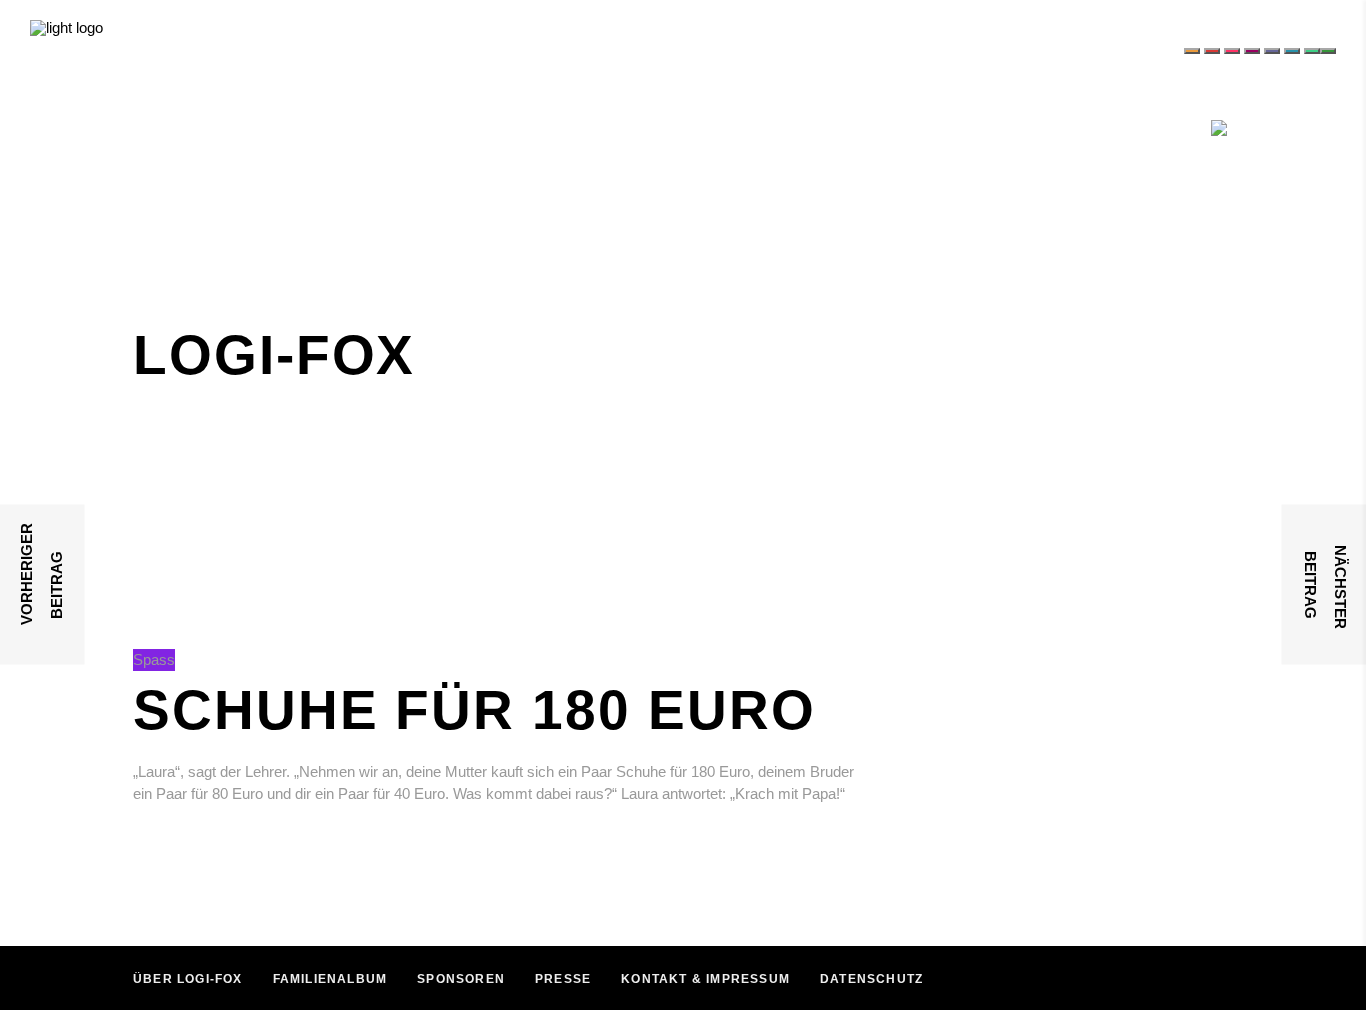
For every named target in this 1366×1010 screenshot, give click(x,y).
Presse (563, 979)
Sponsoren (461, 979)
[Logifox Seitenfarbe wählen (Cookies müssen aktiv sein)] (1192, 51)
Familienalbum (330, 979)
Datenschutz (871, 979)
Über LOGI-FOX (188, 979)
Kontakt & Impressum (705, 979)
